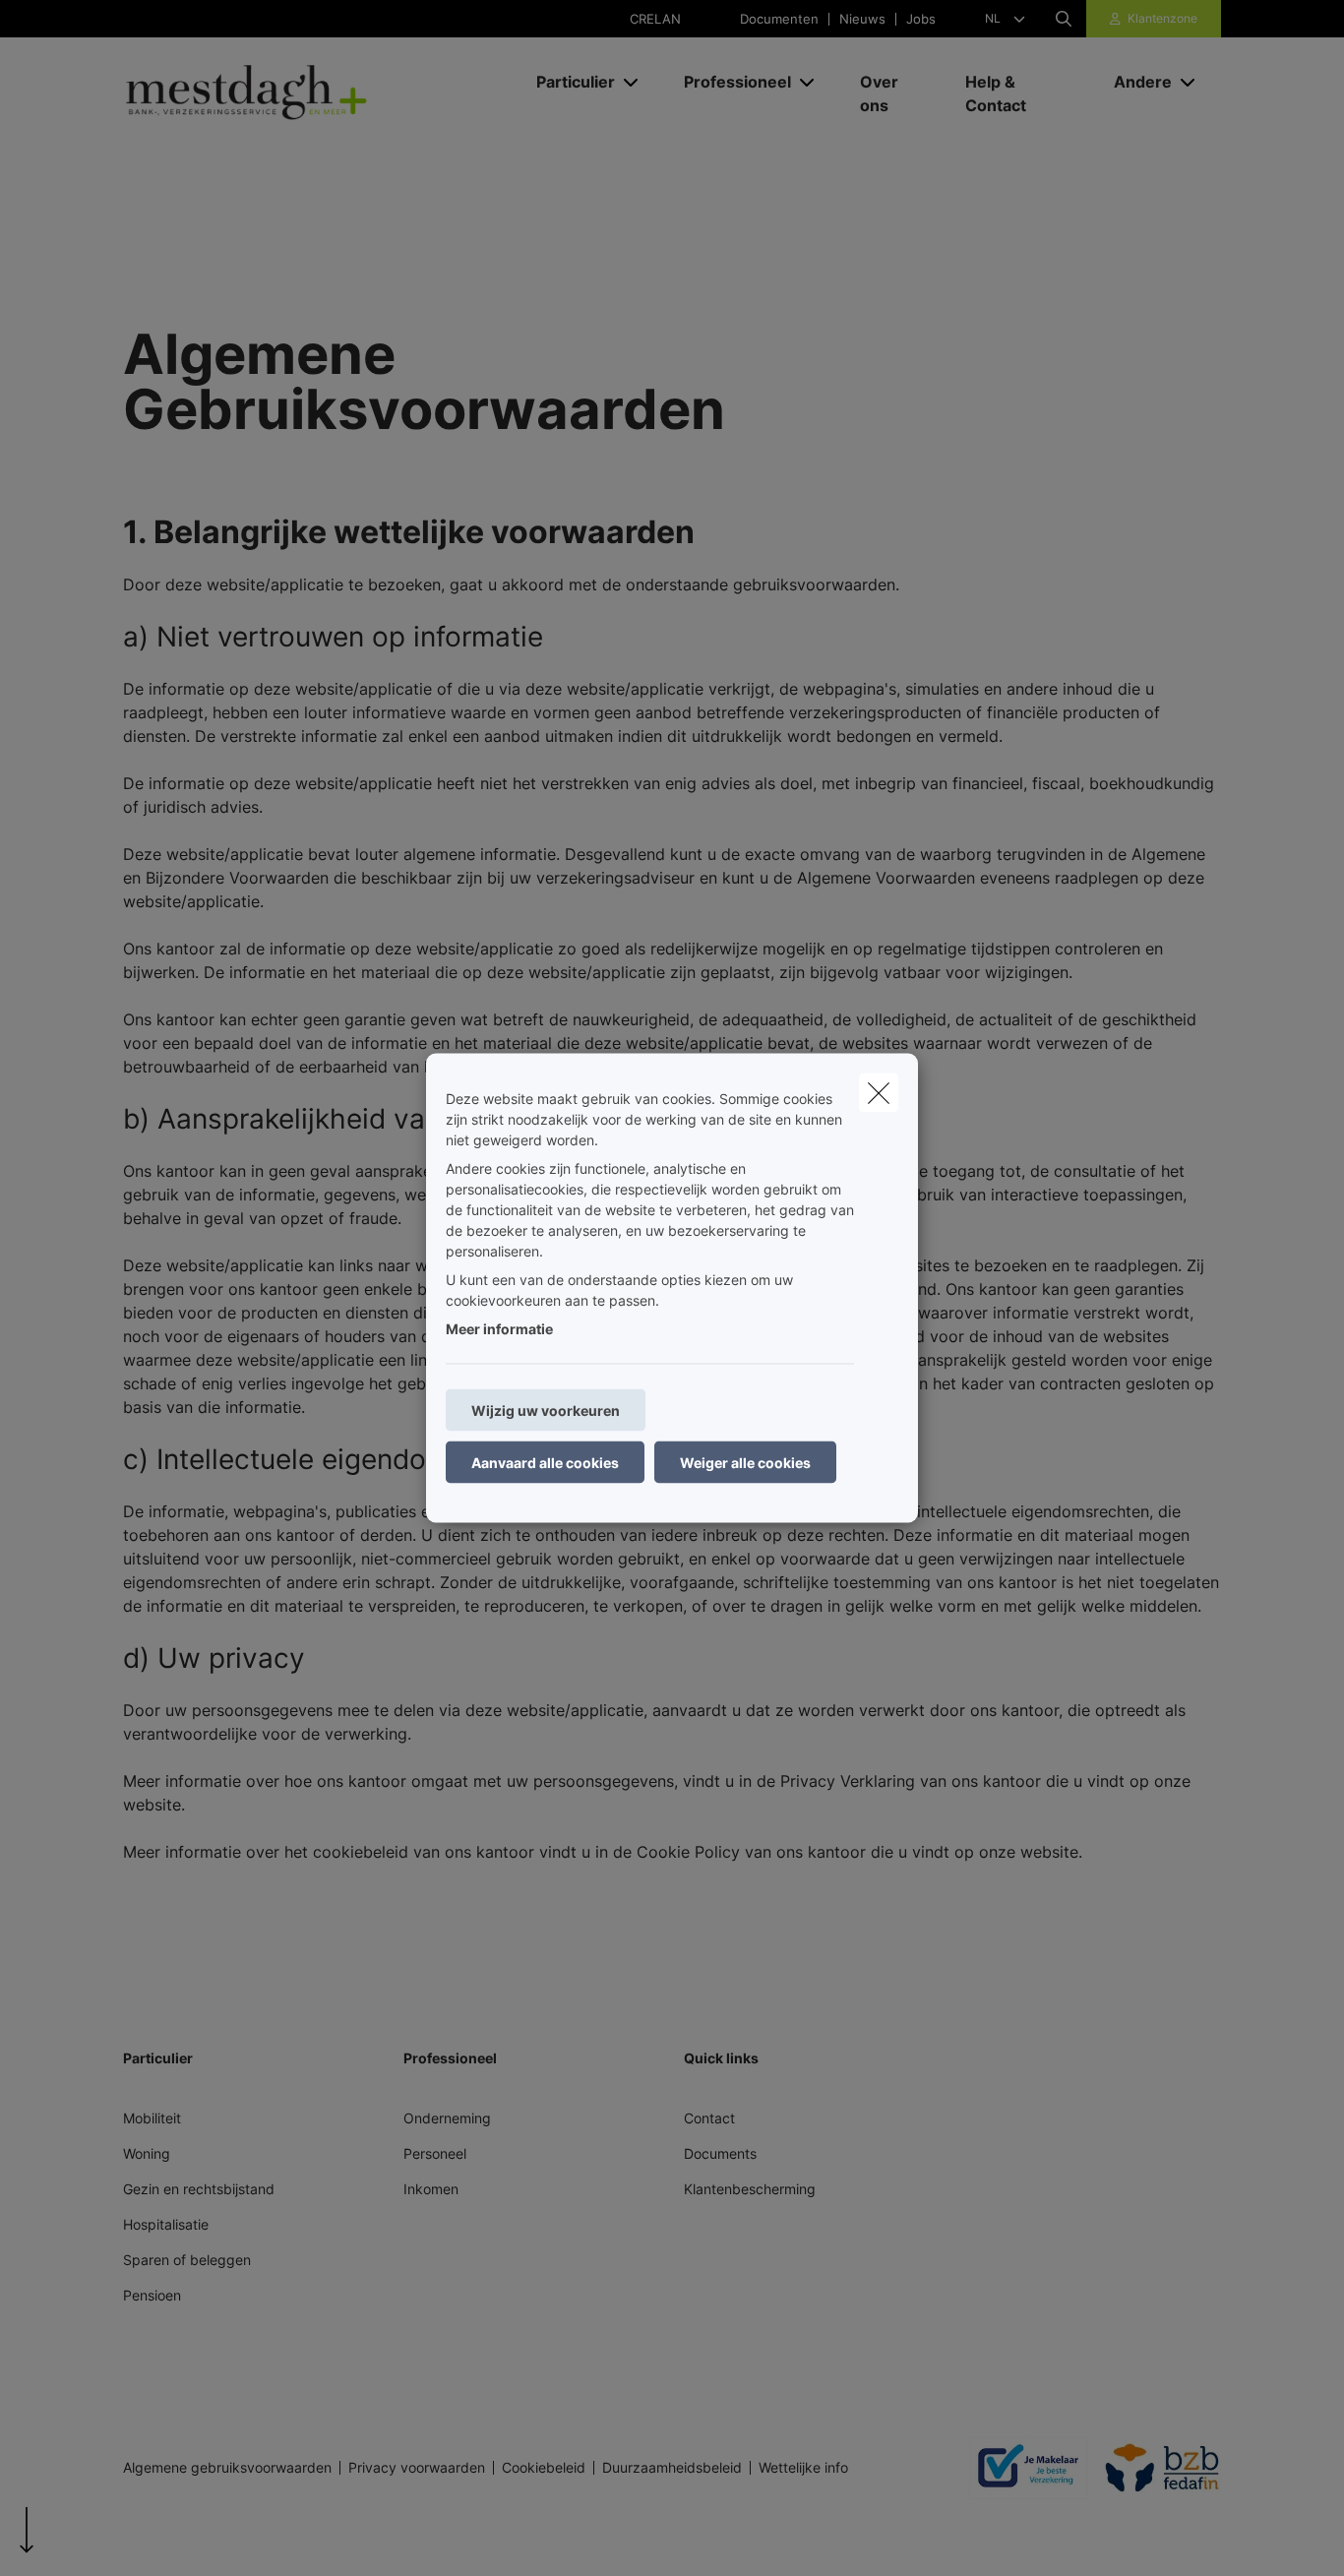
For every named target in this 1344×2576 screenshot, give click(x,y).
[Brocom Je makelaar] (1020, 2468)
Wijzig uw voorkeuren (546, 1411)
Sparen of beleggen (187, 2260)
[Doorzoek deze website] (1064, 19)
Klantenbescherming (750, 2189)
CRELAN (655, 19)
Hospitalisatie (166, 2224)
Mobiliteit (152, 2118)
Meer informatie (499, 1329)
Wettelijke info (803, 2468)
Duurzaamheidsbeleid (672, 2468)
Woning (147, 2153)
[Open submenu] (632, 81)
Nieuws (862, 19)
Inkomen (431, 2189)
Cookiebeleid (544, 2468)
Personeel (435, 2153)
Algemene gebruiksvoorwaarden (227, 2468)
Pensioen (152, 2295)
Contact (709, 2118)
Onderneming (447, 2118)
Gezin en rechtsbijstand (199, 2189)
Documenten (779, 19)
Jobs (921, 19)
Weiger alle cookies (745, 1463)
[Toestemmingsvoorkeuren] (78, 2538)
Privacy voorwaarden (417, 2468)
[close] (879, 1093)
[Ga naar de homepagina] (320, 93)
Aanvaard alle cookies (545, 1463)
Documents (720, 2153)
